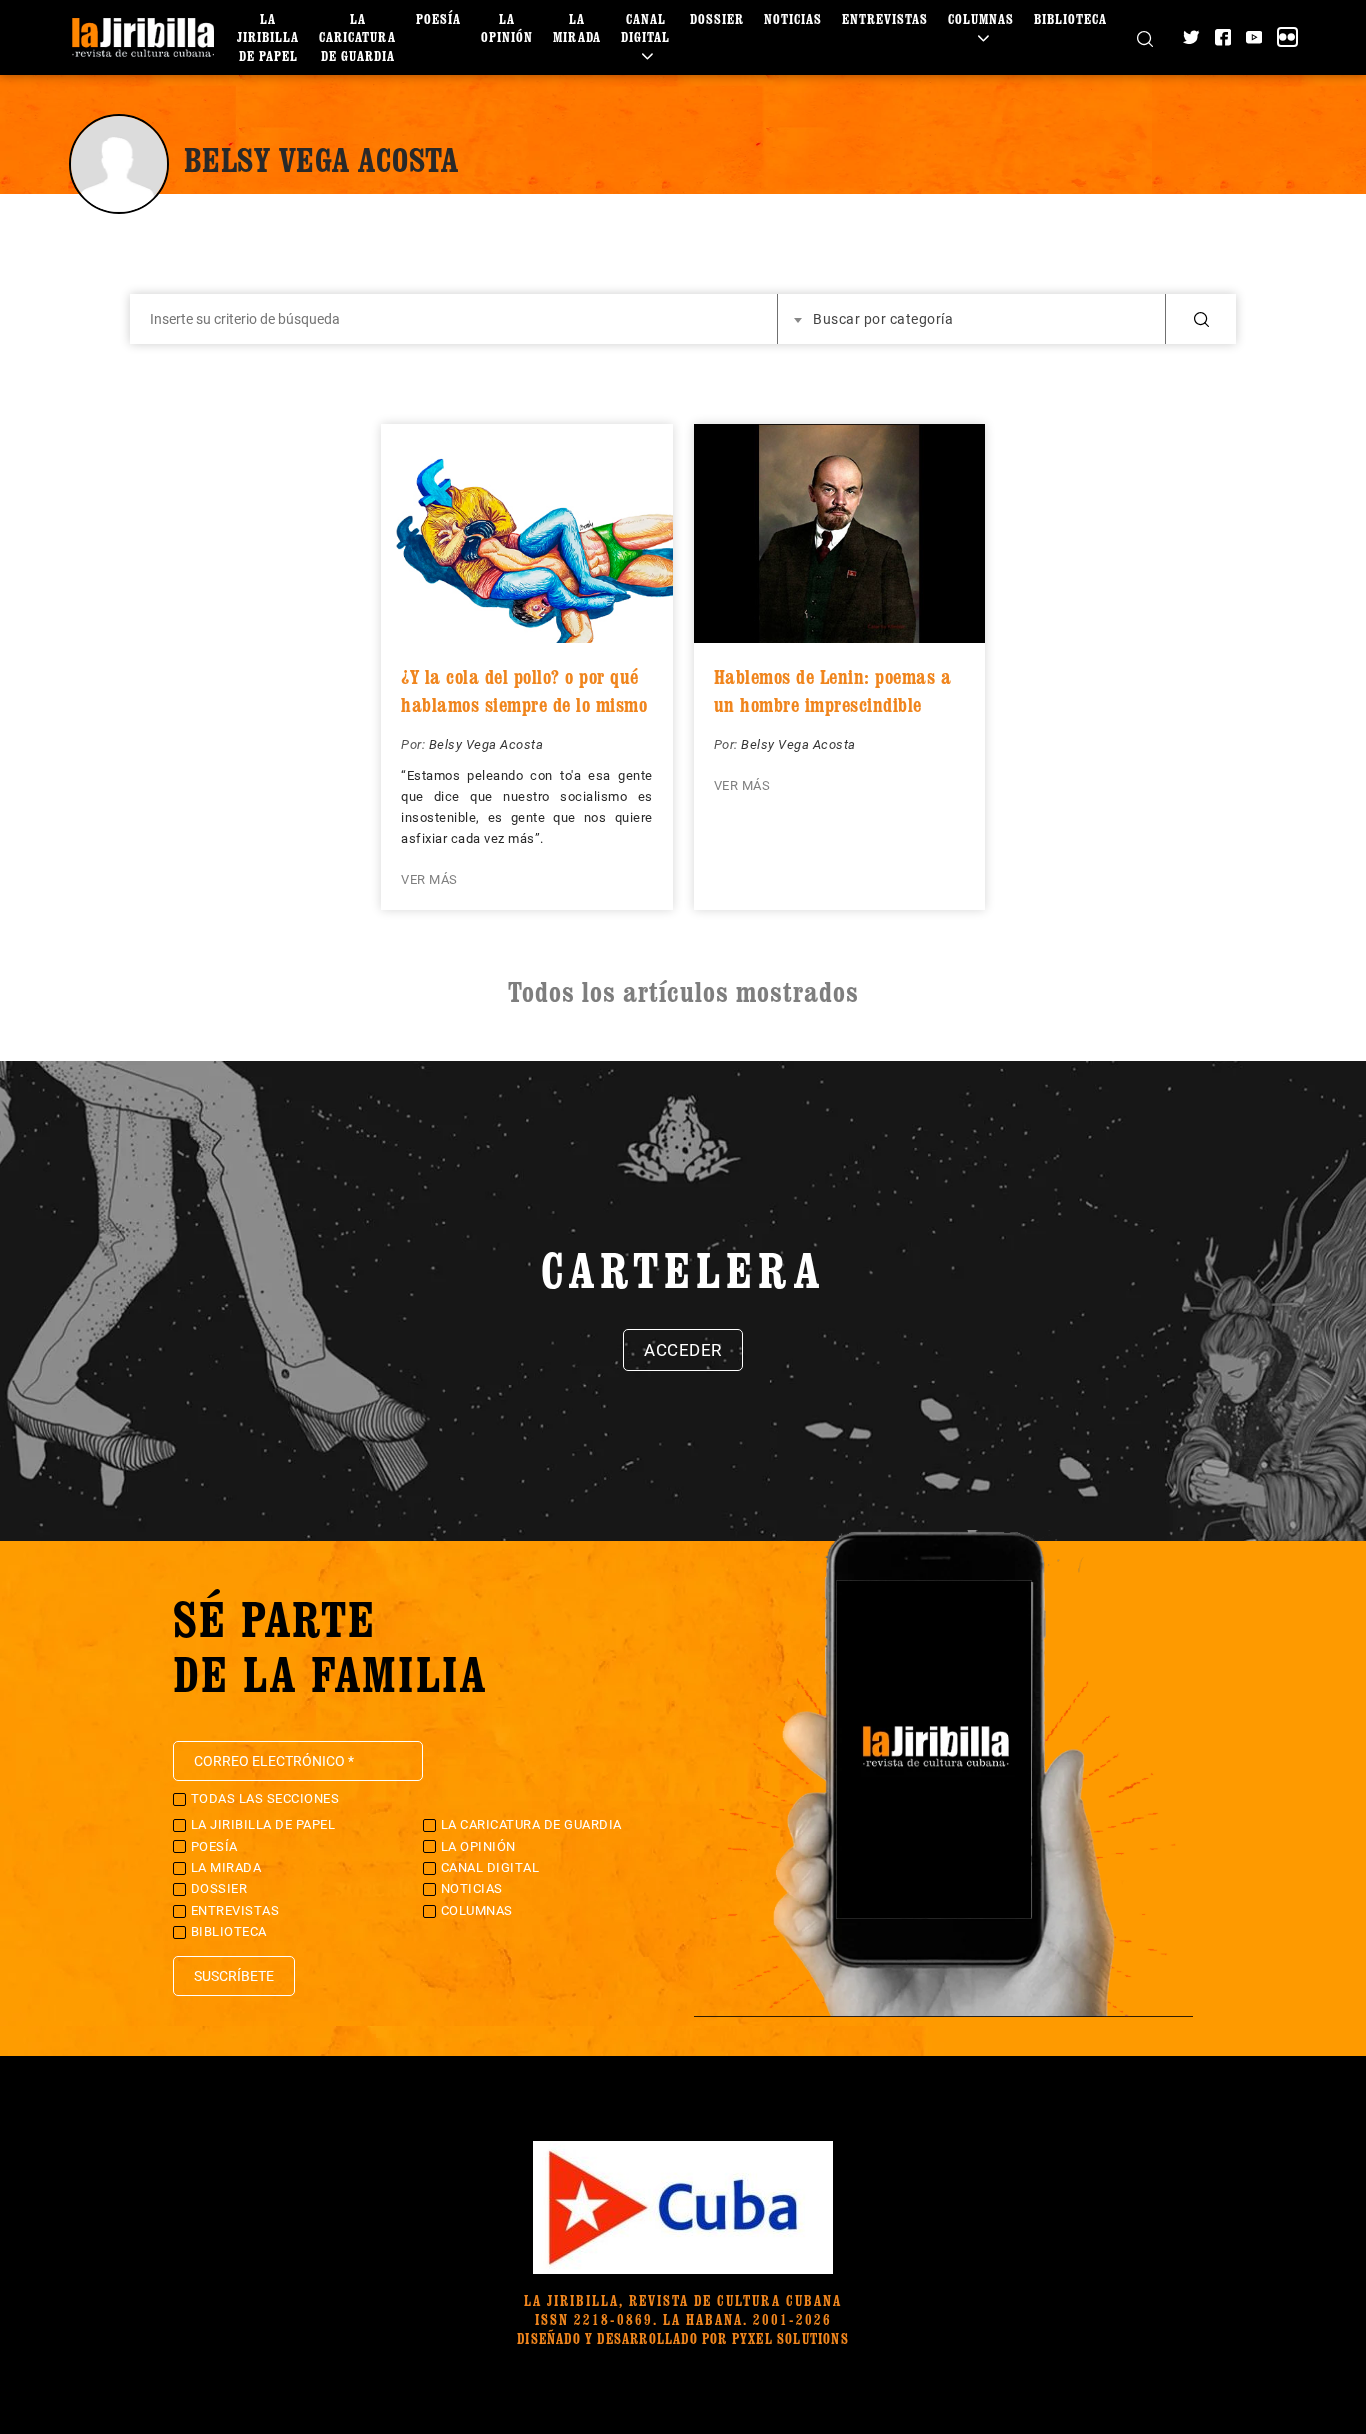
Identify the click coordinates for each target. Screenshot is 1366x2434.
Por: (415, 744)
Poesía (438, 18)
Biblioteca (1070, 18)
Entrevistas (885, 18)
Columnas (981, 18)
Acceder (683, 1350)
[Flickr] (1287, 37)
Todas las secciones (265, 1798)
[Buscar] (1145, 37)
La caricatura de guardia (357, 36)
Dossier (717, 18)
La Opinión (507, 27)
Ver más (429, 879)
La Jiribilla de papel (268, 36)
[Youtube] (1254, 37)
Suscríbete (234, 1976)
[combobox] (972, 319)
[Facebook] (1223, 37)
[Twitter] (1191, 37)
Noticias (793, 18)
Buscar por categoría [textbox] (883, 319)
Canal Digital (645, 27)
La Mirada (577, 27)
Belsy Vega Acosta (486, 744)
